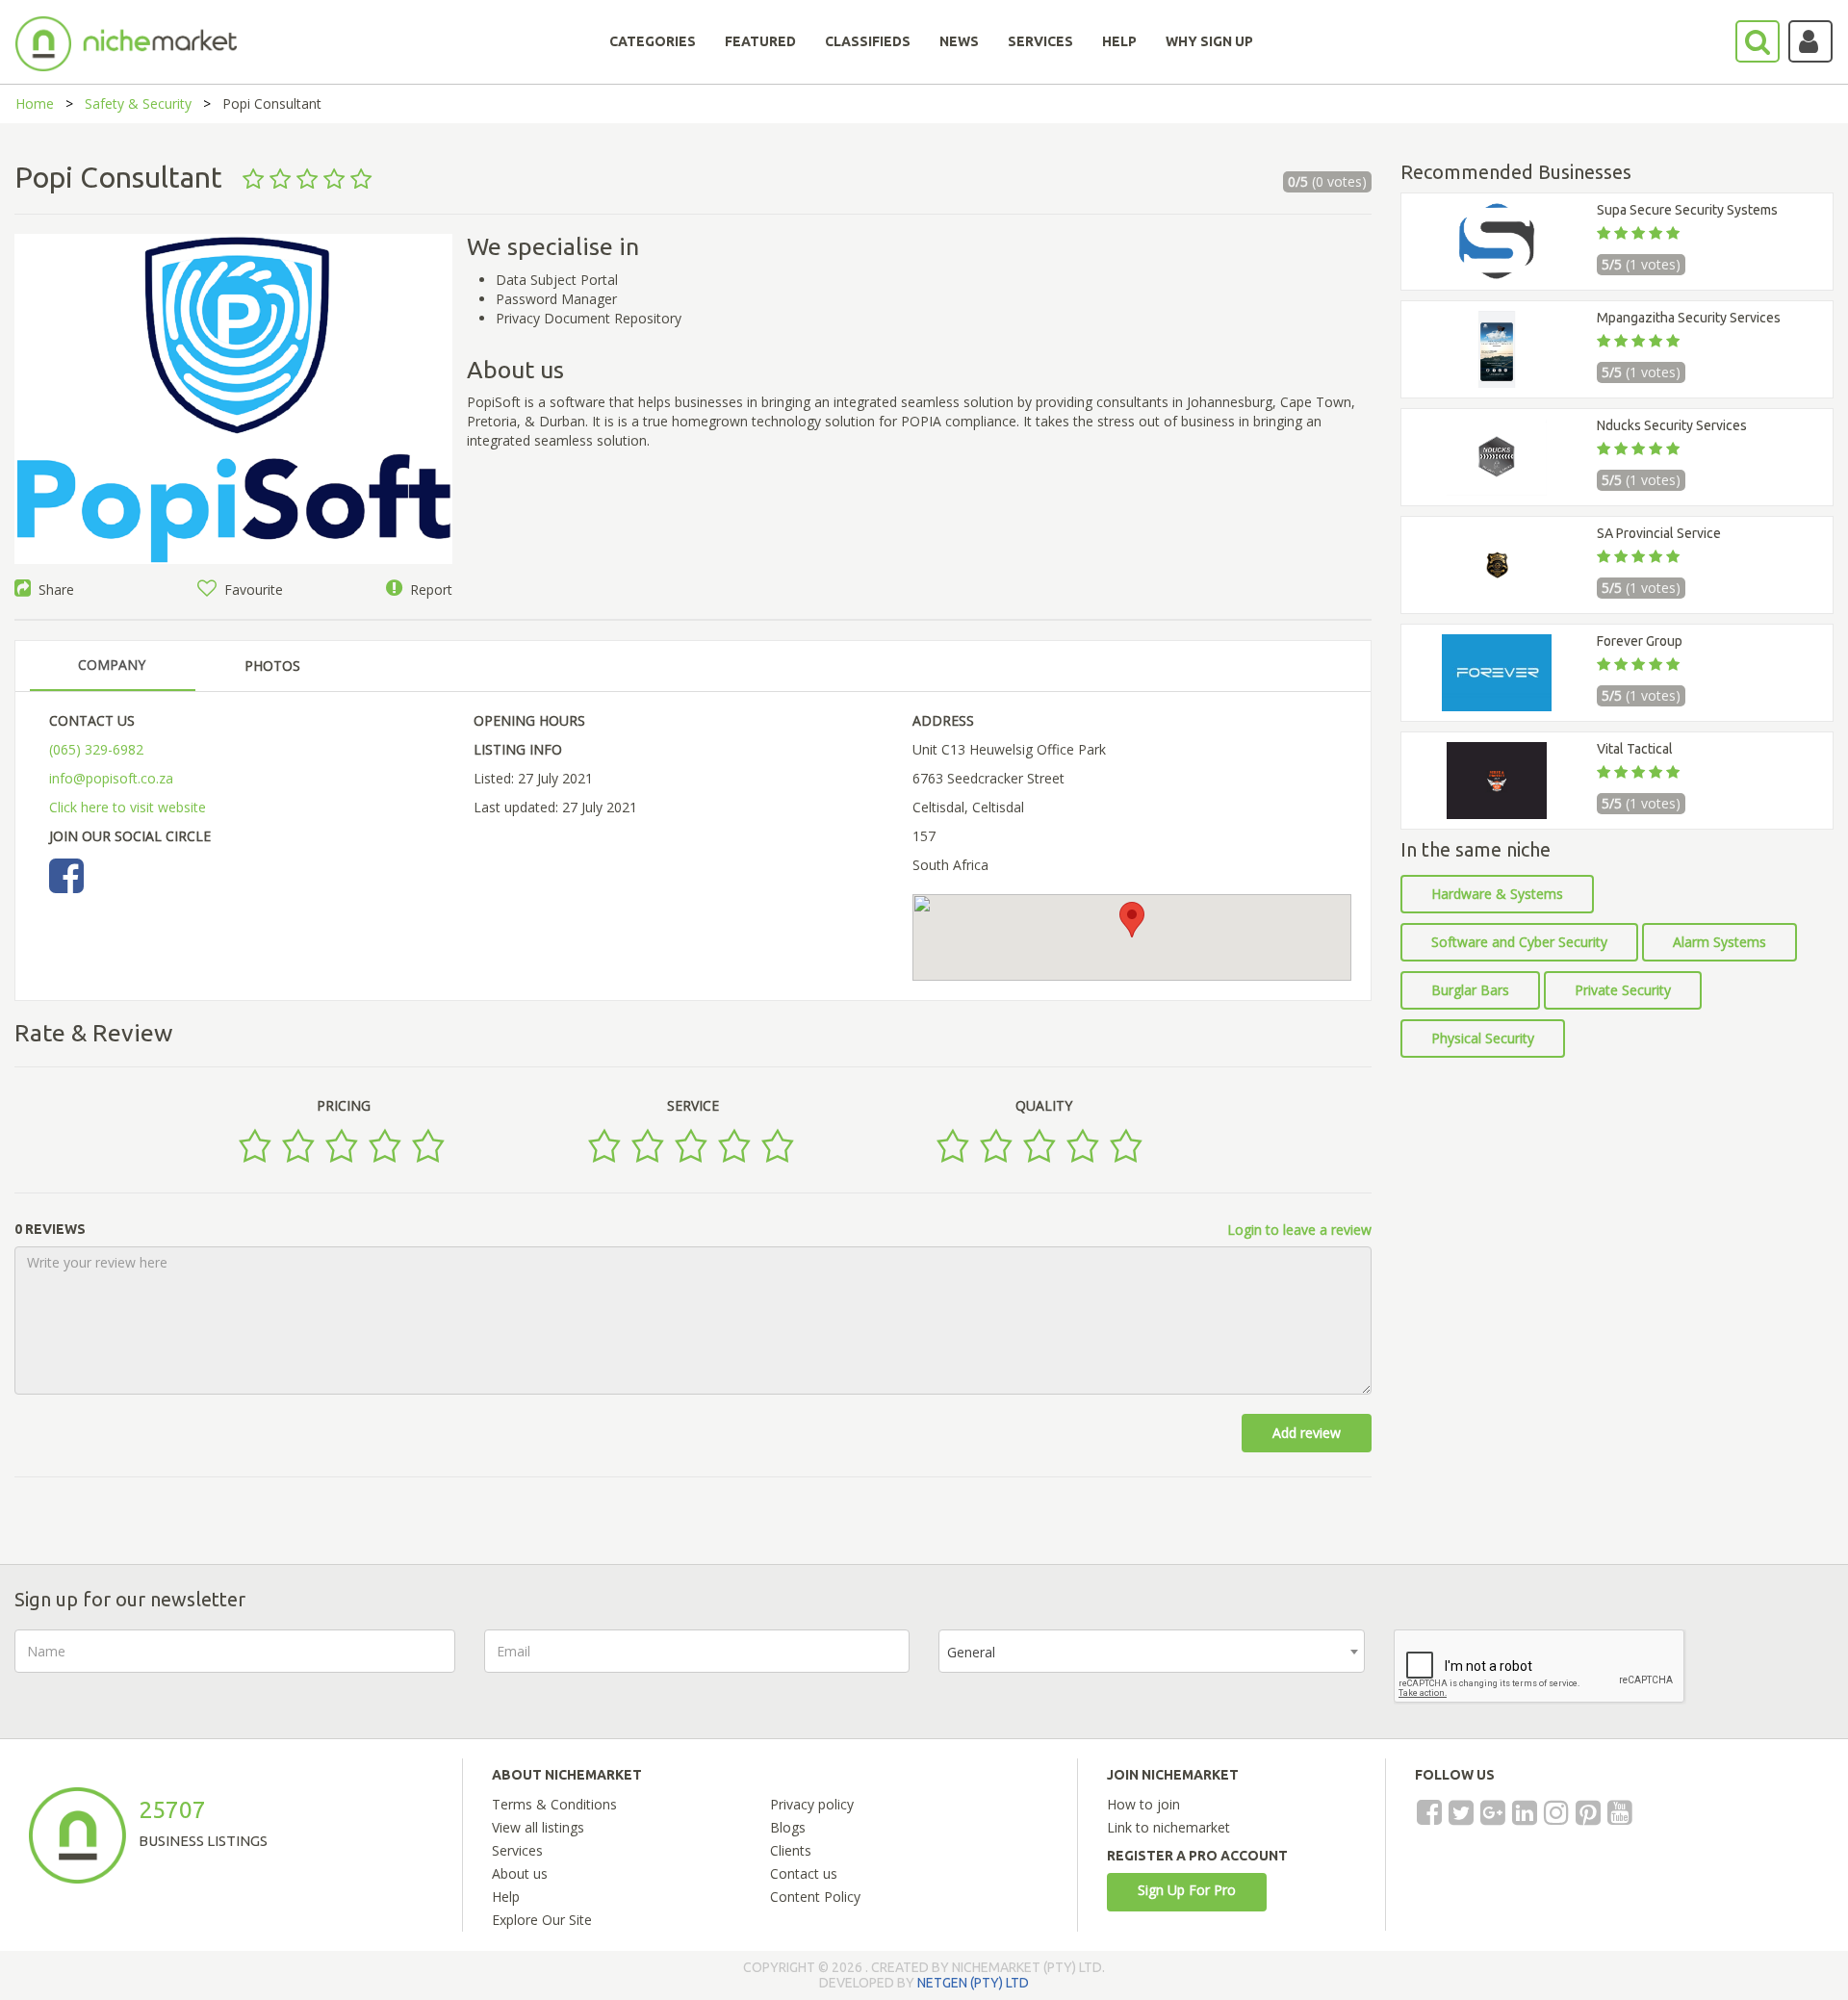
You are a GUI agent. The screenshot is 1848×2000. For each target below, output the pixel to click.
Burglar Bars (1470, 990)
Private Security (1623, 990)
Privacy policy (812, 1804)
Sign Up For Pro (1187, 1890)
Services (517, 1850)
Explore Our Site (542, 1920)
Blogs (788, 1827)
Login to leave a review (1299, 1230)
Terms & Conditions (554, 1804)
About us (520, 1873)
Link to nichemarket (1168, 1827)
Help (506, 1897)
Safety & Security (138, 103)
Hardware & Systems (1497, 894)
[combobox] (1152, 1651)
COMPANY (112, 665)
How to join (1143, 1804)
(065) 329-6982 (96, 749)
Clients (791, 1850)
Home (35, 103)
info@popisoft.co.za (111, 778)
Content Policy (815, 1897)
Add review (1307, 1433)
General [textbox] (971, 1652)
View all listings (538, 1827)
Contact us (804, 1873)
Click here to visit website (128, 807)
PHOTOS (272, 666)
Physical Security (1483, 1038)
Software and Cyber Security (1519, 942)
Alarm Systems (1720, 942)
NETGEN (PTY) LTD (973, 1983)
